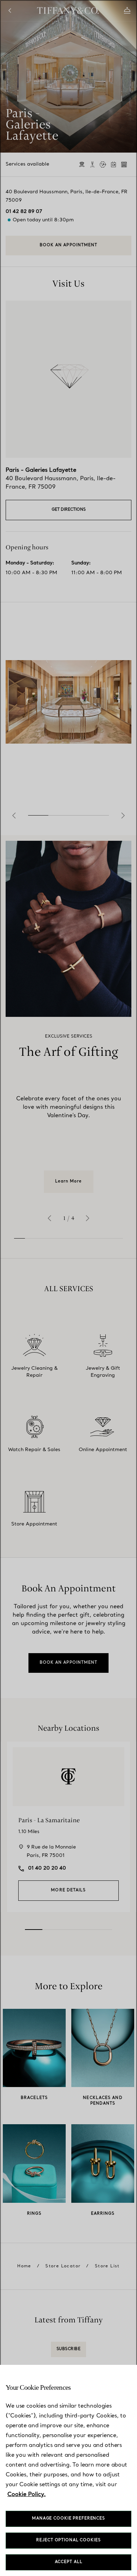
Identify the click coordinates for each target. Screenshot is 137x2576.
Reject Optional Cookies (68, 2540)
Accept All (69, 2562)
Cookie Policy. (27, 2495)
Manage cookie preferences (68, 2519)
